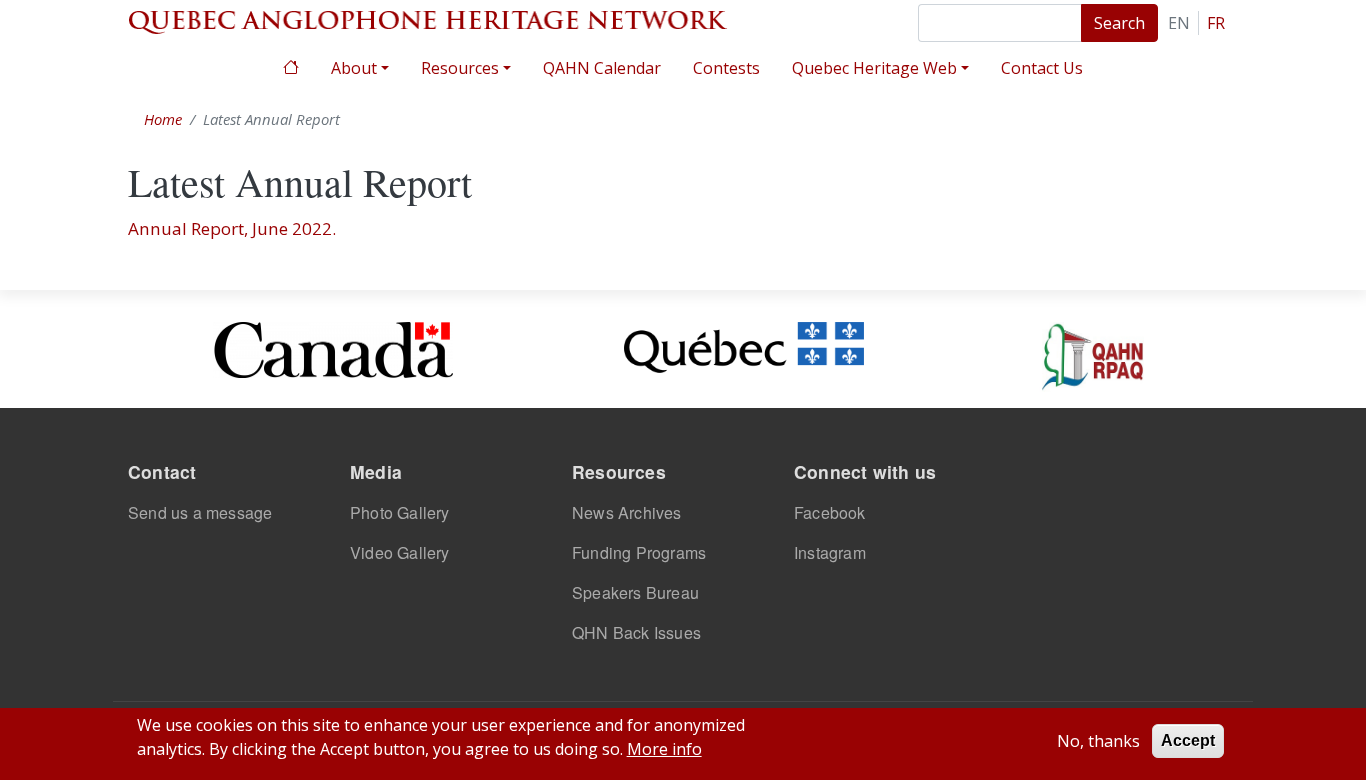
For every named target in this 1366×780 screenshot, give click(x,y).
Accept (1188, 740)
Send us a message (200, 512)
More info (664, 749)
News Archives (627, 512)
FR (1216, 23)
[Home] (428, 20)
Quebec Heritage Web (874, 68)
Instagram (830, 552)
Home (291, 65)
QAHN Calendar (602, 68)
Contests (726, 68)
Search (1119, 23)
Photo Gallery (400, 512)
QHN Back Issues (636, 632)
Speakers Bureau (635, 592)
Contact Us (1042, 68)
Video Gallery (400, 552)
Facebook (830, 512)
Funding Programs (639, 552)
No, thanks (1098, 741)
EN (1179, 23)
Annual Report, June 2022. (232, 228)
